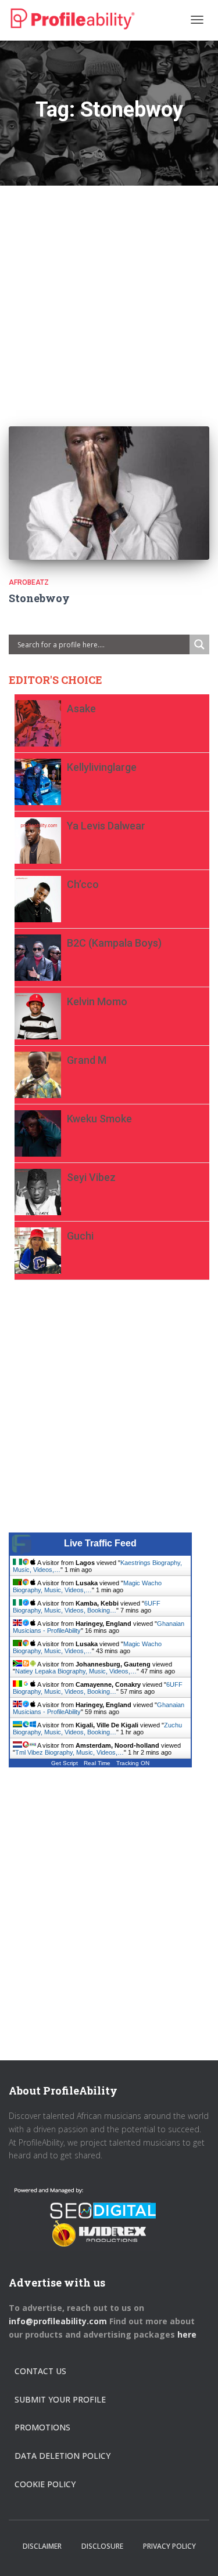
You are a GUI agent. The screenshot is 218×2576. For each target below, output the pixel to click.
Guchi (80, 1236)
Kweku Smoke (99, 1119)
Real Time (97, 1763)
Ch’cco (83, 884)
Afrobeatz (29, 582)
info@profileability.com (58, 2321)
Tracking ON (133, 1763)
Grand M (87, 1060)
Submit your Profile (60, 2399)
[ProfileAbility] (73, 19)
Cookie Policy (45, 2484)
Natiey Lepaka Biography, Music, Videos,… (76, 1671)
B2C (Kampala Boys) (114, 943)
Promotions (42, 2427)
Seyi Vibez (91, 1177)
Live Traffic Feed (100, 1543)
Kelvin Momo (97, 1001)
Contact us (40, 2371)
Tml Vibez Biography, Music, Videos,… (69, 1752)
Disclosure (102, 2546)
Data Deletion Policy (62, 2456)
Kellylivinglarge (102, 767)
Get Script (65, 1763)
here (188, 2334)
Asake (81, 709)
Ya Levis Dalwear (106, 826)
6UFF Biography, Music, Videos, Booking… (87, 1607)
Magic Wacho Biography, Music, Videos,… (87, 1586)
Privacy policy (169, 2546)
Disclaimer (42, 2546)
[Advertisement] (109, 294)
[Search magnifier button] (199, 644)
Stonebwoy (39, 598)
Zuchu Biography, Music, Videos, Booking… (97, 1729)
